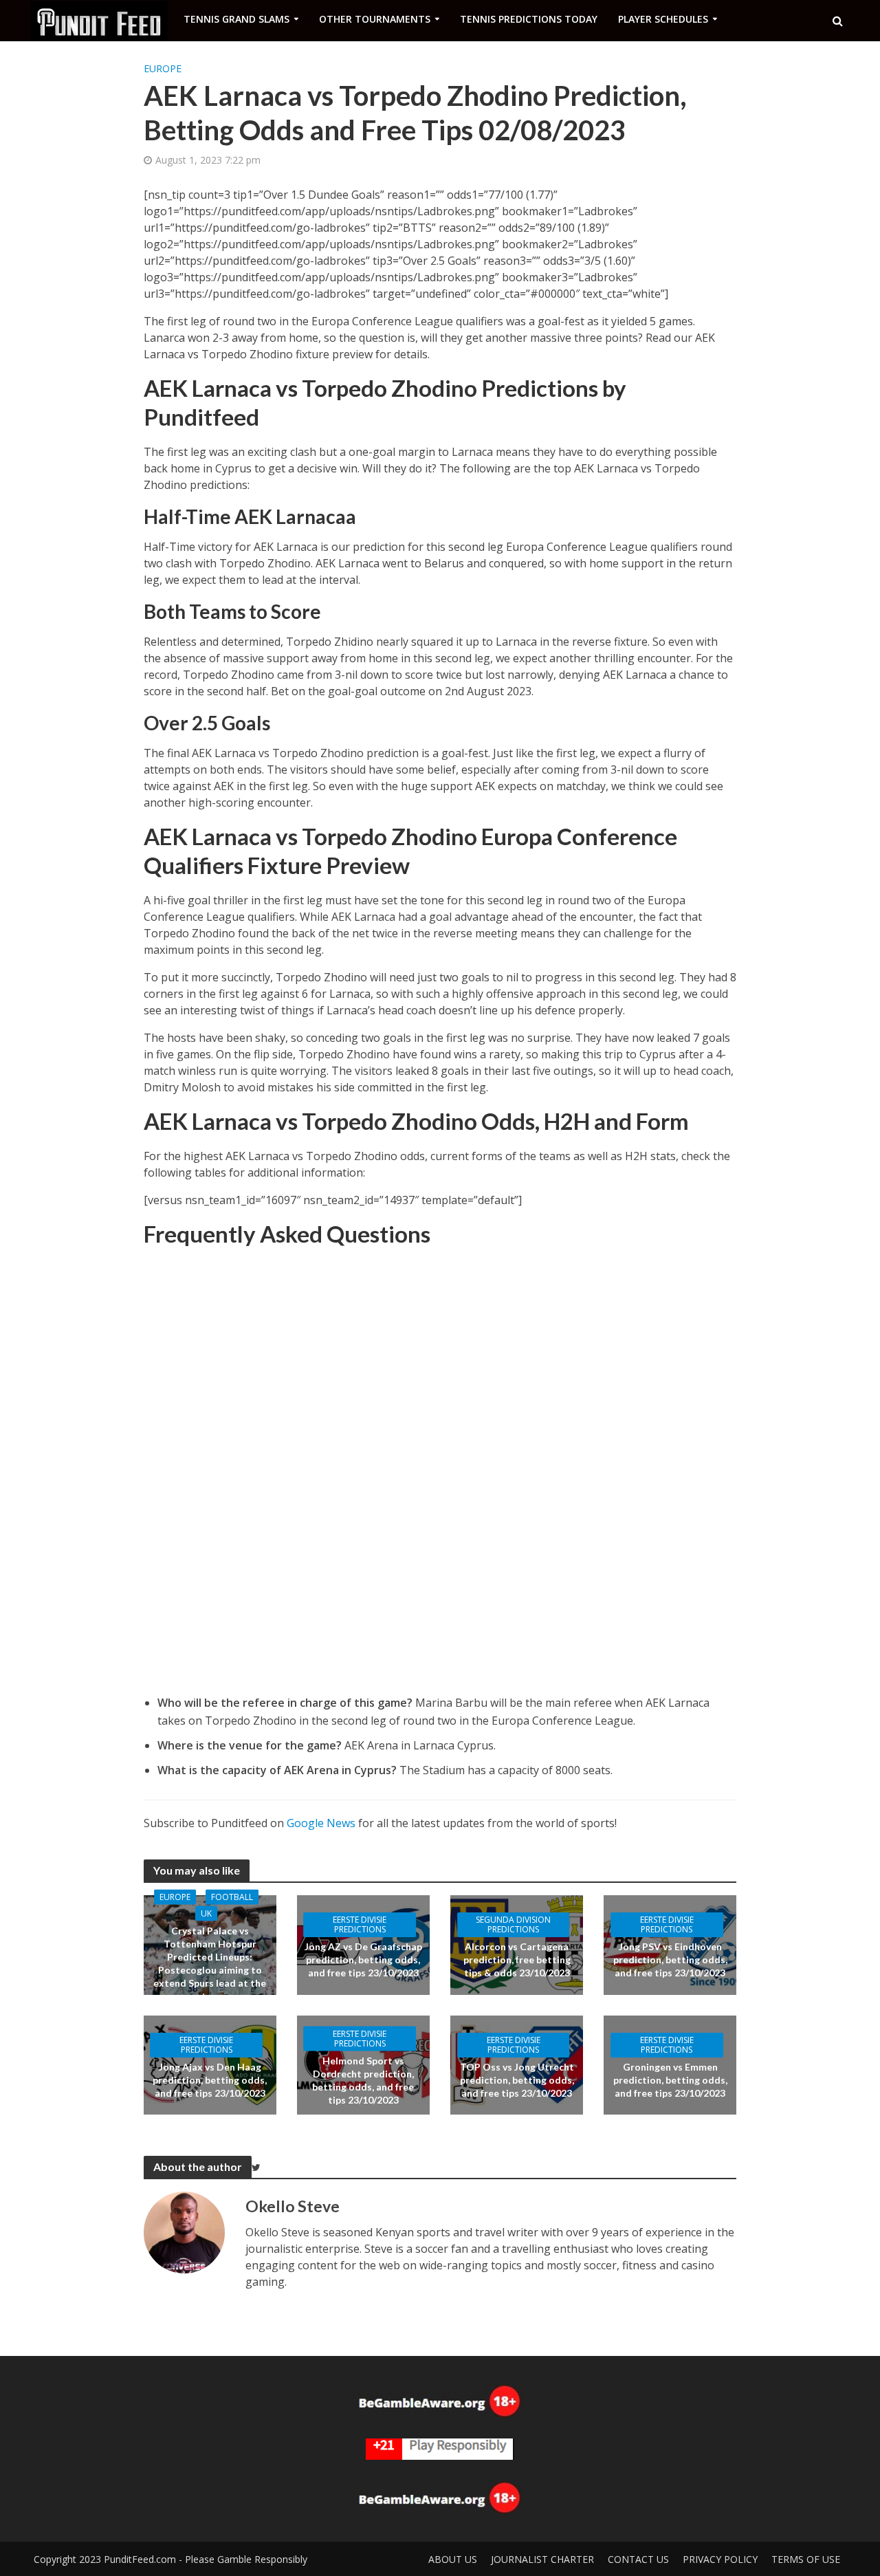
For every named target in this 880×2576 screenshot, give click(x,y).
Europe (163, 68)
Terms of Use (806, 2559)
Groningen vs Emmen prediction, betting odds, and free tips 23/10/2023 (670, 2080)
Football (232, 1897)
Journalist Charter (542, 2559)
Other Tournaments (375, 19)
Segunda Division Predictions (513, 1924)
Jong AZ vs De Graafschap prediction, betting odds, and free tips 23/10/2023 (363, 1960)
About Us (453, 2559)
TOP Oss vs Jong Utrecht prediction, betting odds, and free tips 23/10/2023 (517, 2080)
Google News (321, 1823)
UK (206, 1913)
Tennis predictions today (529, 19)
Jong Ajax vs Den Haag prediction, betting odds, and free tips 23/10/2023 (210, 2080)
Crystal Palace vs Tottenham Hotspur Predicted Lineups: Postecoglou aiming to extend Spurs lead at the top (210, 1963)
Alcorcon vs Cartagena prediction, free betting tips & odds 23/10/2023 (517, 1960)
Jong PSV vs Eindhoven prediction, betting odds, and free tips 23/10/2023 (670, 1960)
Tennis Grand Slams (236, 19)
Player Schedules (663, 19)
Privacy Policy (720, 2559)
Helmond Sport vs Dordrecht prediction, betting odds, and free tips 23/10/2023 (363, 2080)
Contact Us (638, 2559)
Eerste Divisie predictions (360, 1924)
